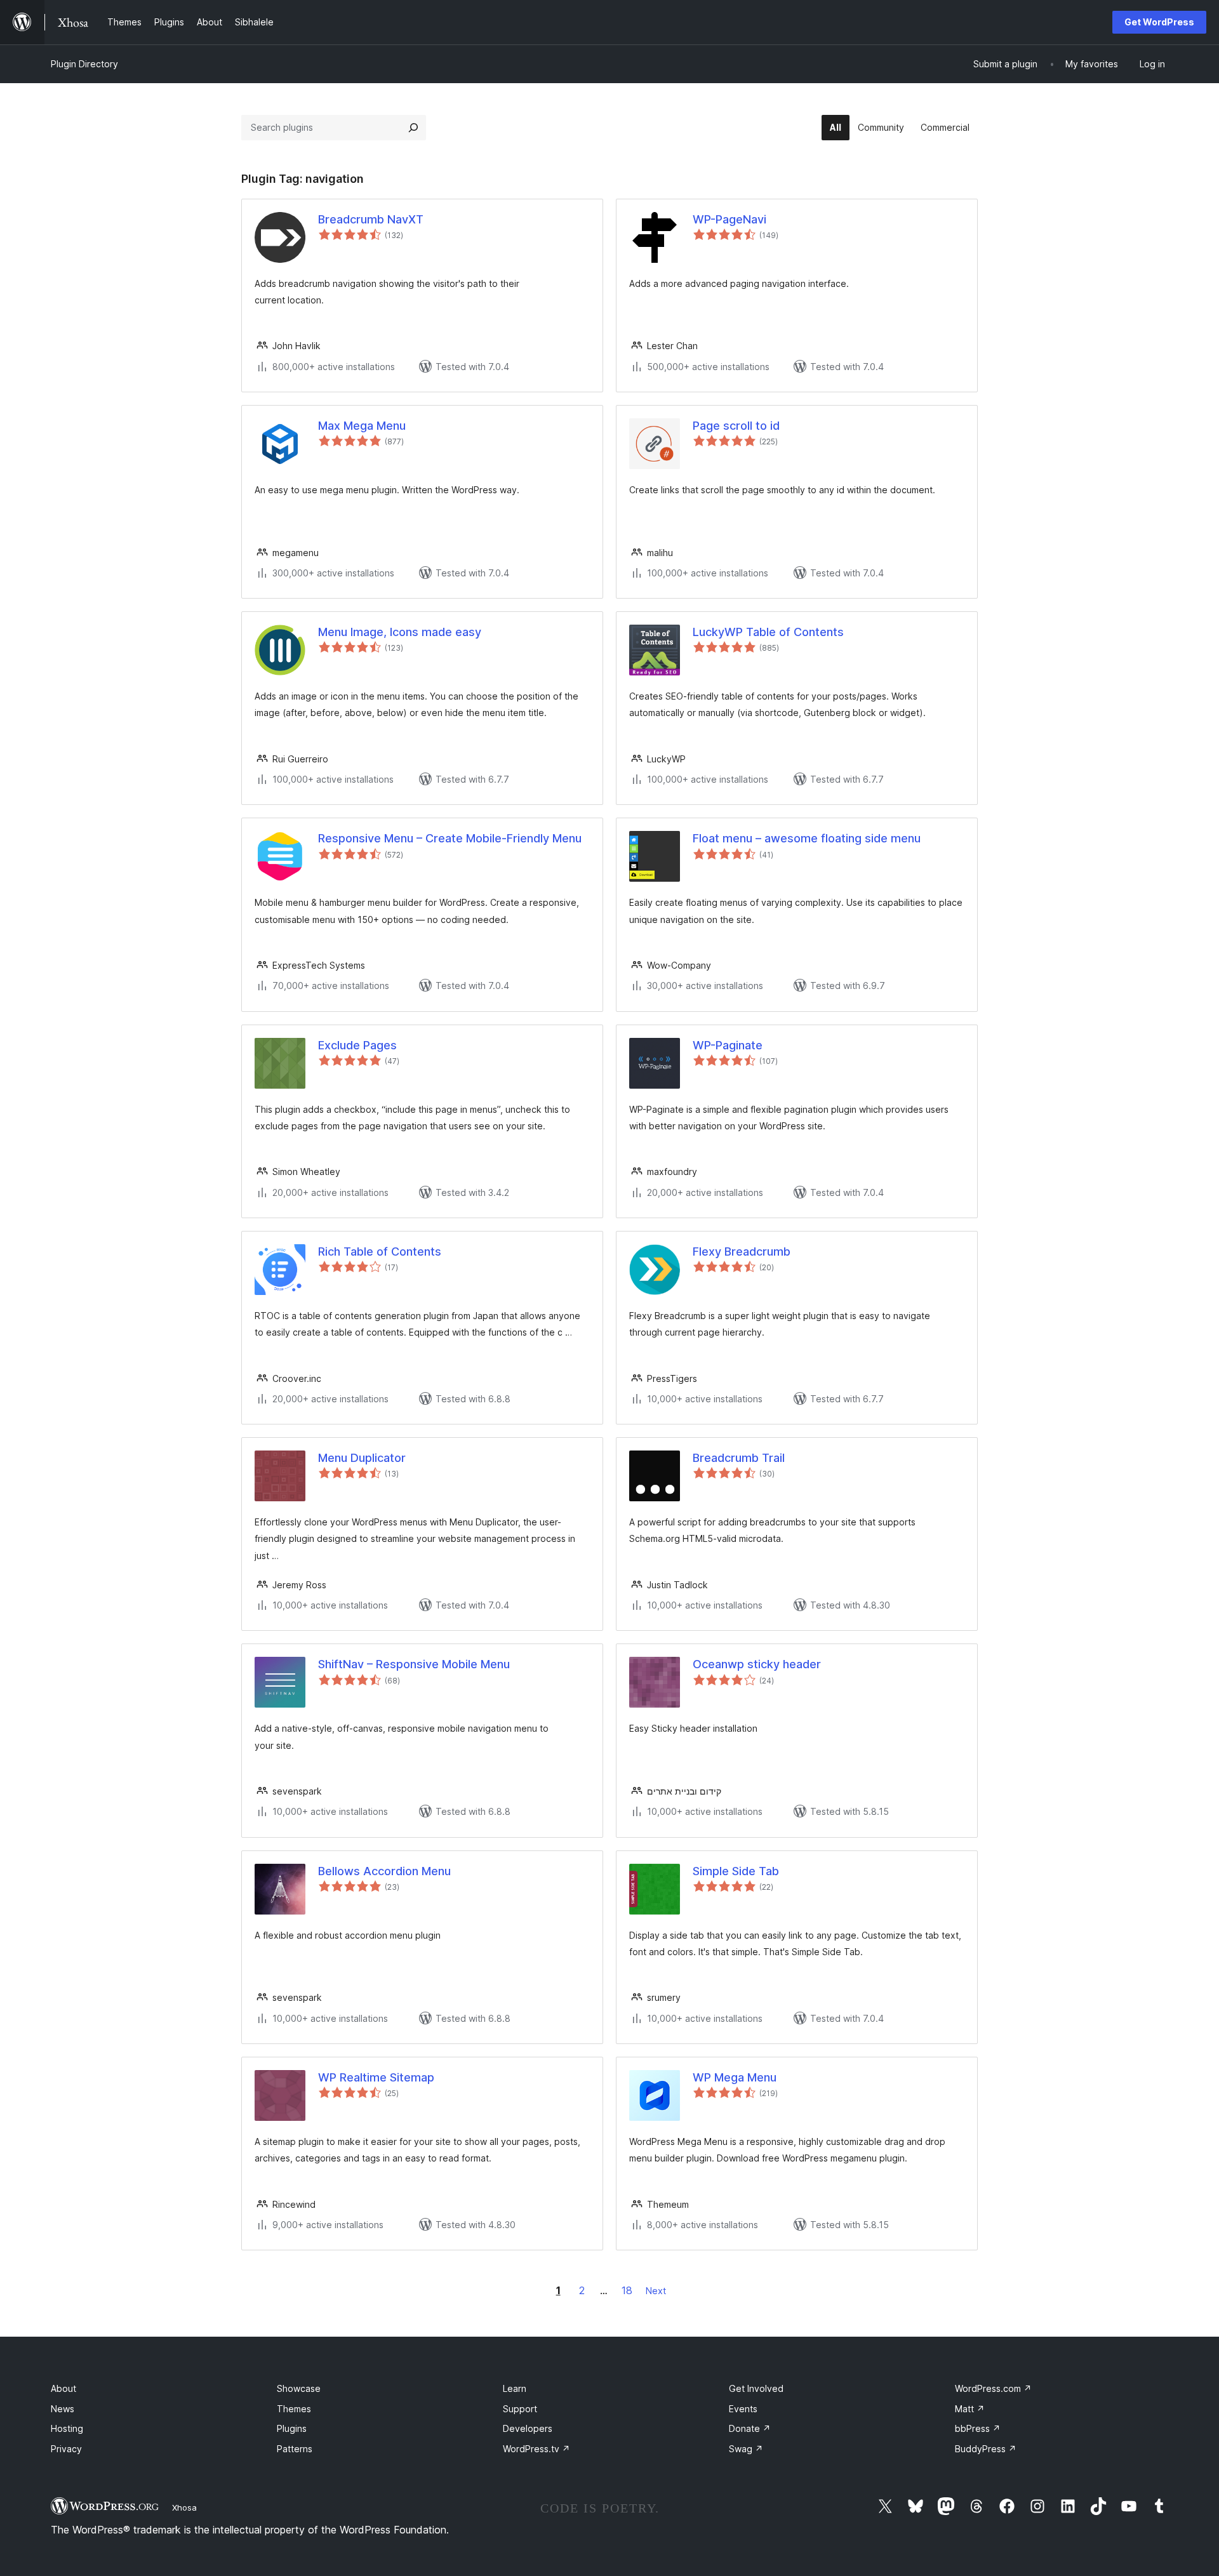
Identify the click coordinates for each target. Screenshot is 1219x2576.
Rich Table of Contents (380, 1251)
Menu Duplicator (362, 1458)
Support (520, 2409)
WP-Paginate (728, 1045)
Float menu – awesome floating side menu (807, 838)
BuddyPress (986, 2449)
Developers (528, 2428)
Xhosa (184, 2507)
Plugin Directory (84, 64)
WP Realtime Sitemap (376, 2077)
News (63, 2409)
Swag (746, 2449)
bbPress (978, 2428)
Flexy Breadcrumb (742, 1251)
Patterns (295, 2449)
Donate (750, 2428)
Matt (970, 2409)
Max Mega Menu (362, 426)
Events (743, 2409)
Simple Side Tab (736, 1871)
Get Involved (756, 2388)
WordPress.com (993, 2388)
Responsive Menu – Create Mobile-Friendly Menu (450, 838)
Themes (294, 2409)
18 (627, 2290)
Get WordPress (1159, 22)
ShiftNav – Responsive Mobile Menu (414, 1664)
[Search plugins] (413, 128)
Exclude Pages (357, 1045)
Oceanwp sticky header (757, 1664)
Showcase (299, 2388)
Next (656, 2291)
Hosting (67, 2428)
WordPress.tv (536, 2449)
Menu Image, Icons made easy (400, 632)
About (63, 2388)
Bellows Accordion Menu (384, 1871)
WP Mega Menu (735, 2077)
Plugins (292, 2428)
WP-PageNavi (729, 219)
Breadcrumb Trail (739, 1458)
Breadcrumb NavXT (371, 219)
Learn (515, 2388)
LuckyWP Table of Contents (768, 632)
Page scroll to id (736, 426)
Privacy (66, 2449)
